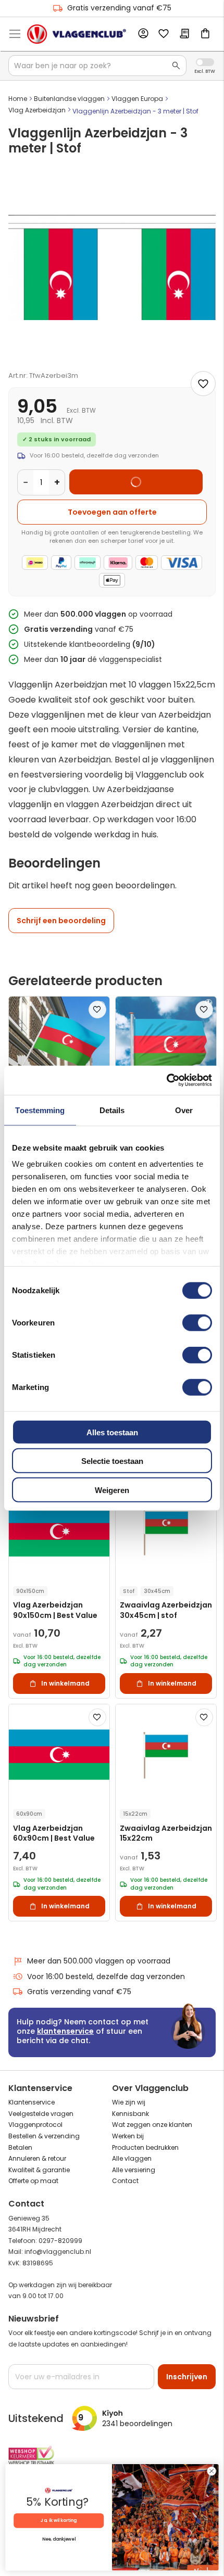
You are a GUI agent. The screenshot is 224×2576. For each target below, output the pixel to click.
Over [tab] (184, 1110)
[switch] (197, 1323)
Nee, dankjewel (59, 2540)
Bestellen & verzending (44, 2136)
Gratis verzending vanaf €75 (119, 8)
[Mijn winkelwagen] (205, 34)
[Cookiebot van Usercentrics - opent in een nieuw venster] (166, 1080)
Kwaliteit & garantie (39, 2170)
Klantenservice (32, 2102)
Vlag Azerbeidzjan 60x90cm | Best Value (54, 1833)
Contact (125, 2181)
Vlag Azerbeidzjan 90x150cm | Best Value (55, 1610)
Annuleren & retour (37, 2158)
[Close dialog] (211, 2471)
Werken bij (128, 2136)
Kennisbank (130, 2114)
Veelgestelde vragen (41, 2114)
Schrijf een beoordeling (61, 921)
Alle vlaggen (132, 2158)
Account (143, 34)
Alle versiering (134, 2170)
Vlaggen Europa (137, 99)
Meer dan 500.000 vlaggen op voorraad (99, 1961)
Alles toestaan (112, 1432)
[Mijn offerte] (184, 34)
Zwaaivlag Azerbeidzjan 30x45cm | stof (166, 1610)
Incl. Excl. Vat (205, 62)
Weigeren (112, 1490)
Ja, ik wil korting (59, 2520)
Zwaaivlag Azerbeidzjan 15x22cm (166, 1833)
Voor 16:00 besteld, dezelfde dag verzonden (106, 1976)
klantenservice (65, 2031)
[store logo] (77, 34)
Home (18, 99)
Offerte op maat (33, 2181)
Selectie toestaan (112, 1461)
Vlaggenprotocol (35, 2125)
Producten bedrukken (145, 2147)
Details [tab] (112, 1110)
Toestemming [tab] (40, 1110)
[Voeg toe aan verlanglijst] (203, 384)
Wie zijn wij (129, 2102)
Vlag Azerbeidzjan (37, 110)
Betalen (20, 2147)
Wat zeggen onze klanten (152, 2125)
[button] (97, 1010)
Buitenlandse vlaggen (69, 99)
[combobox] (97, 66)
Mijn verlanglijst (164, 34)
